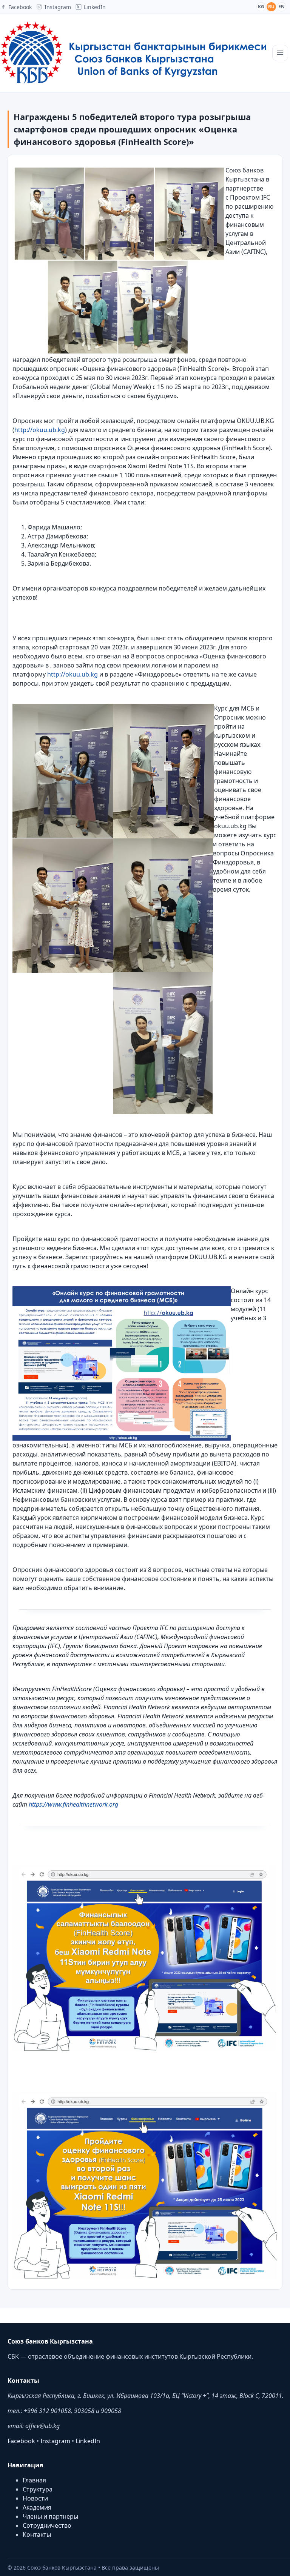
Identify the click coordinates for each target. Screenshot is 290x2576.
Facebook (21, 2441)
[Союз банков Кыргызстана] (133, 53)
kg (261, 7)
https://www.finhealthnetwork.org (73, 1804)
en (282, 7)
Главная (34, 2480)
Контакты (37, 2534)
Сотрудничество (47, 2525)
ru (271, 7)
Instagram (55, 2441)
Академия (37, 2507)
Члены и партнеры (50, 2516)
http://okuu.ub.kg (40, 430)
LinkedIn (88, 2441)
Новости (35, 2498)
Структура (38, 2489)
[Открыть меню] (280, 53)
